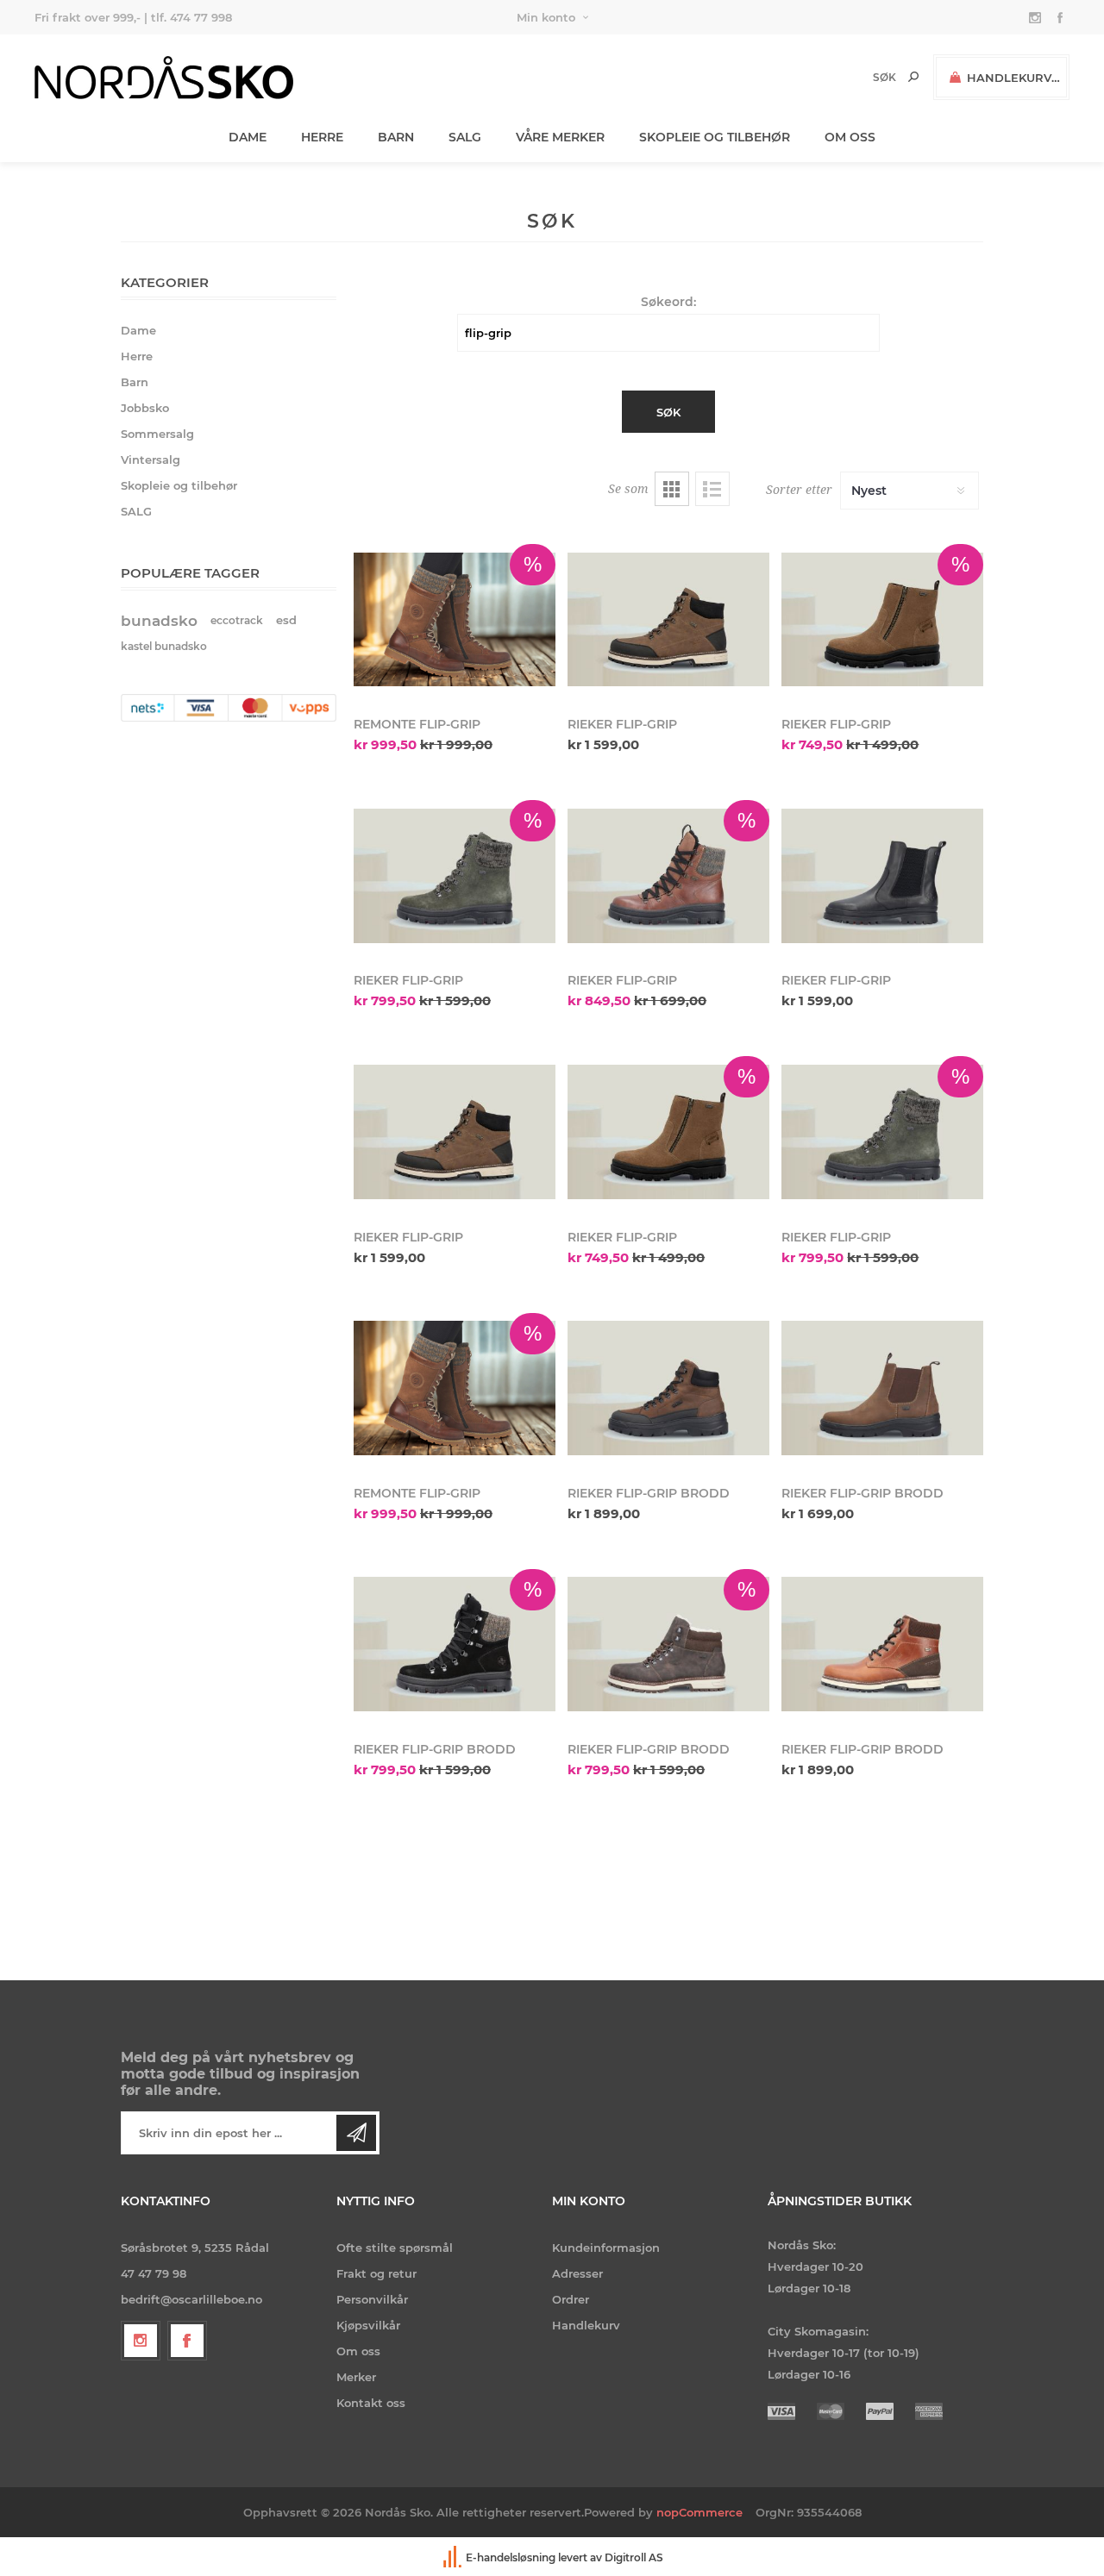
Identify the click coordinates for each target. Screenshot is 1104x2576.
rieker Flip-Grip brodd (649, 1493)
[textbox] (855, 77)
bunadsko (159, 621)
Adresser (577, 2273)
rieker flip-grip (622, 724)
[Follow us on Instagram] (141, 2341)
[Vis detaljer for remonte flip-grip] (455, 619)
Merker (356, 2377)
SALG (136, 511)
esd (286, 620)
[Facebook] (187, 2341)
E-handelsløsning (511, 2557)
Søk (913, 77)
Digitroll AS (634, 2557)
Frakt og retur (376, 2273)
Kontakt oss (371, 2403)
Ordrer (571, 2299)
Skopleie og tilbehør (179, 485)
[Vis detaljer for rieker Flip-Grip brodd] (668, 1388)
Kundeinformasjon (606, 2248)
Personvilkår (372, 2299)
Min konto (546, 17)
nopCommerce (699, 2512)
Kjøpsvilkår (368, 2325)
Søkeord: (668, 302)
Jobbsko (145, 408)
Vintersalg (151, 460)
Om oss (358, 2351)
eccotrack (237, 620)
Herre (137, 356)
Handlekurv (586, 2325)
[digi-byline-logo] (454, 2557)
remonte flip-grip (417, 724)
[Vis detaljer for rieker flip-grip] (668, 619)
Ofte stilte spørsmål (395, 2248)
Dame (138, 330)
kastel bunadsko (164, 646)
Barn (135, 382)
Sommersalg (157, 434)
